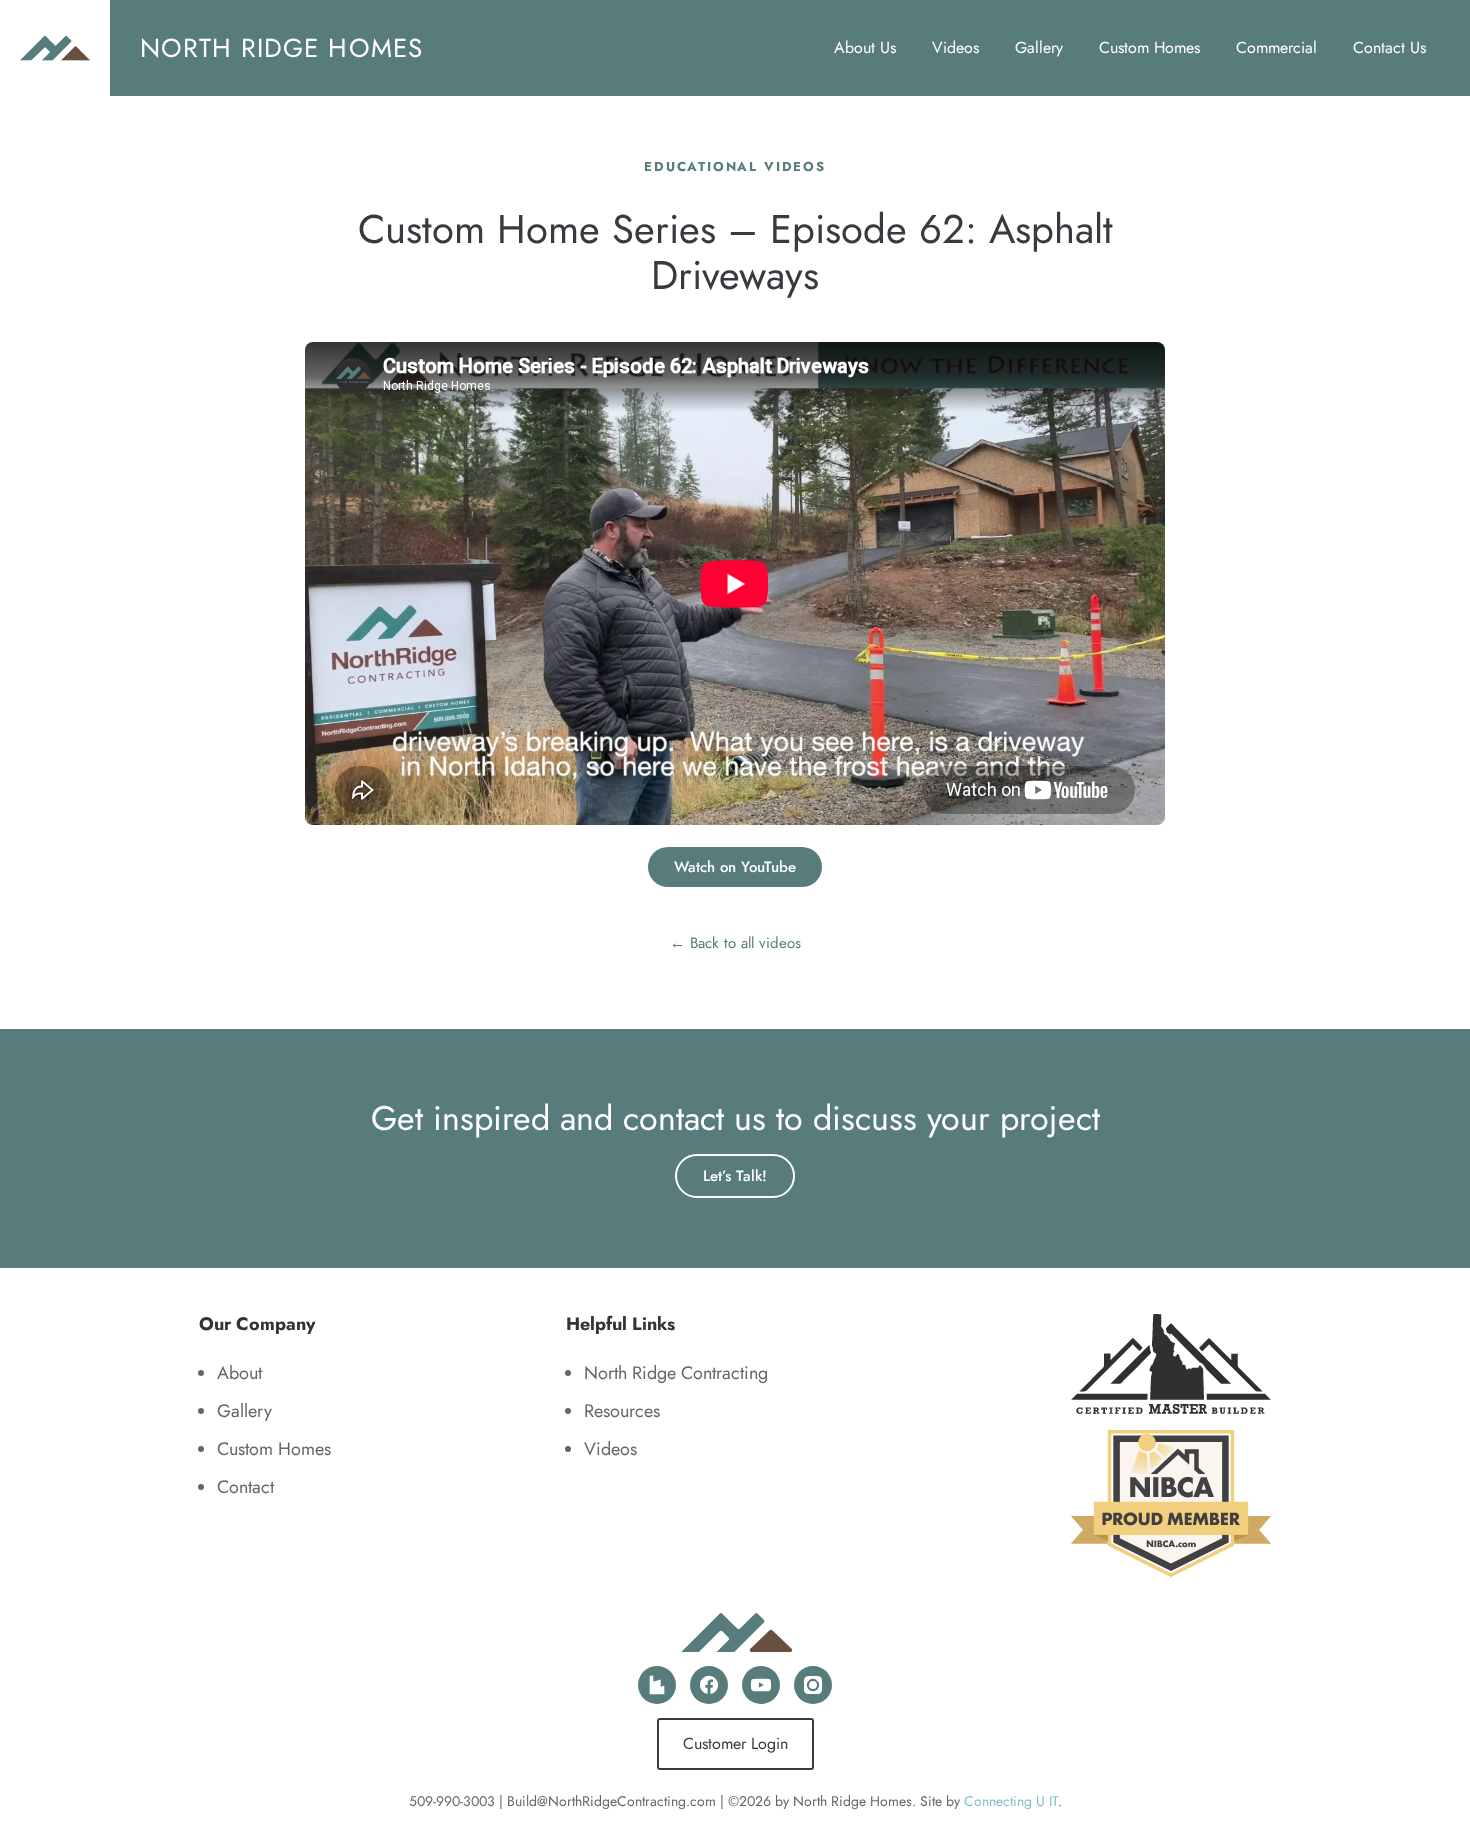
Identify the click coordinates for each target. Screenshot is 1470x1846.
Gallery (1039, 47)
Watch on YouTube (735, 867)
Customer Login (735, 1743)
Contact (245, 1487)
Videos (955, 47)
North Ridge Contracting (676, 1373)
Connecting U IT (1011, 1801)
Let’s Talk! (735, 1176)
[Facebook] (709, 1685)
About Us (865, 47)
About (239, 1373)
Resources (622, 1411)
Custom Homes (1149, 47)
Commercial (1276, 47)
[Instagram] (813, 1685)
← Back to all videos (735, 943)
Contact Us (1389, 47)
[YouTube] (761, 1685)
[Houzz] (657, 1685)
